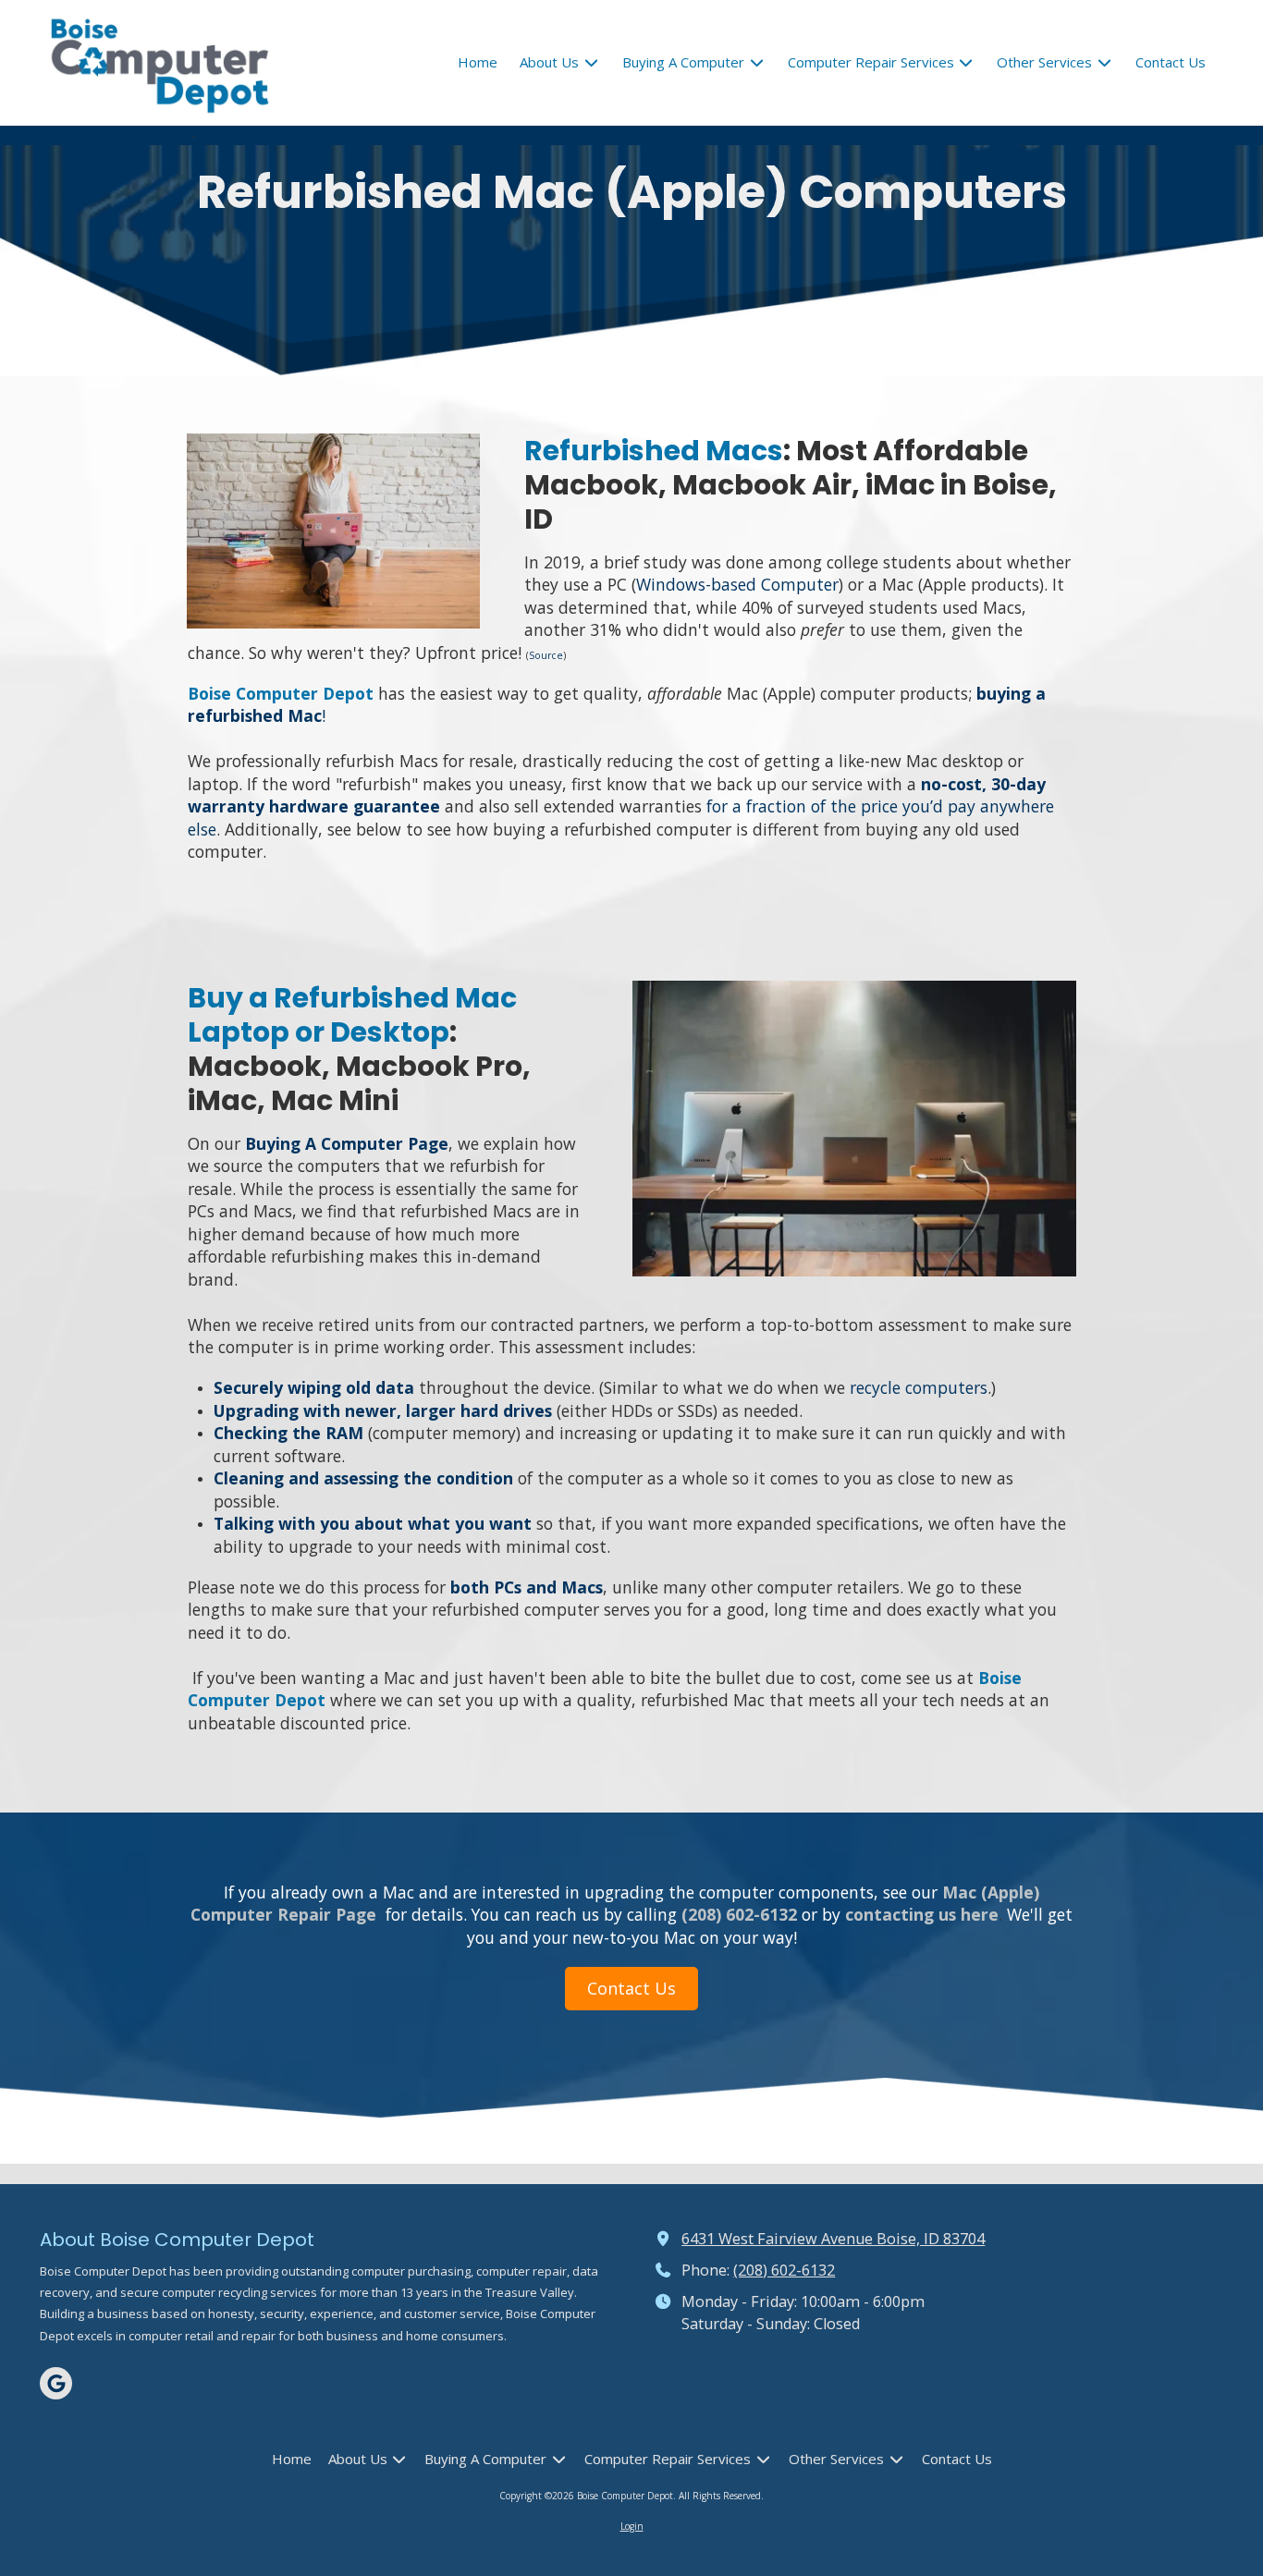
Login (632, 2526)
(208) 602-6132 (784, 2270)
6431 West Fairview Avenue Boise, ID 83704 (833, 2239)
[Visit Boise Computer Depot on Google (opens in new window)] (56, 2383)
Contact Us (631, 1988)
